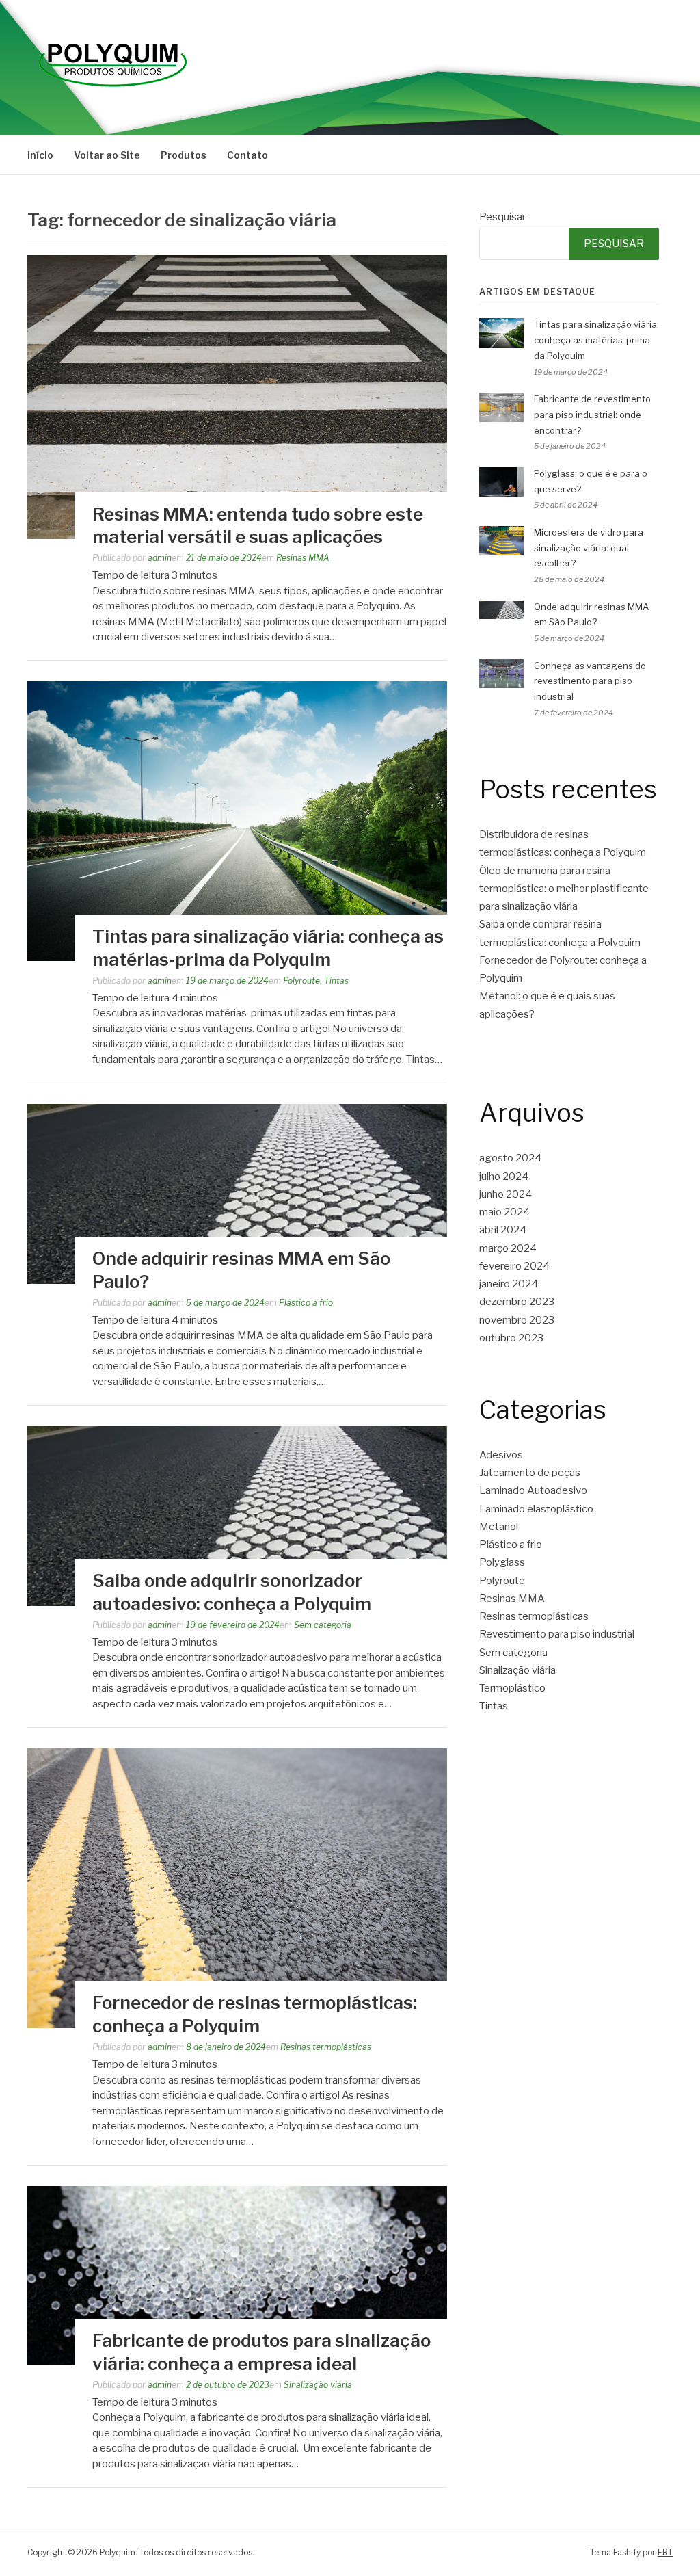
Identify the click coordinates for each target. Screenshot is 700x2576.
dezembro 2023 (517, 1302)
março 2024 (508, 1248)
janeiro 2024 (509, 1284)
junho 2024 (506, 1194)
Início (40, 155)
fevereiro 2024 (514, 1266)
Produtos (184, 155)
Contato (247, 155)
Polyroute (301, 981)
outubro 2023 (511, 1338)
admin (160, 558)
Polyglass (502, 1562)
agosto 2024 (510, 1158)
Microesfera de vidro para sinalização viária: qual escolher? (589, 548)
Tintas (336, 981)
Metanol (499, 1527)
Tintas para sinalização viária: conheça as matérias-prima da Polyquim (596, 340)
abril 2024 (503, 1230)
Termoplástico (512, 1688)
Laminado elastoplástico (536, 1509)
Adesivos (501, 1455)
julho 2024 (504, 1177)
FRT (665, 2552)
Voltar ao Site (107, 155)
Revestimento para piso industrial (557, 1634)
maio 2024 (504, 1212)
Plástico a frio (306, 1303)
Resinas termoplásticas (326, 2047)
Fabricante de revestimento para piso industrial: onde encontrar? (592, 415)
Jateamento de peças (530, 1473)
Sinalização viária (318, 2385)
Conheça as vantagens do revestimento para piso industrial (590, 681)
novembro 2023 (517, 1320)
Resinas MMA (303, 558)
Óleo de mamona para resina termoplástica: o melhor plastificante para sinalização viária (564, 889)
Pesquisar (502, 217)
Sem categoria (323, 1625)
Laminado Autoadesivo (533, 1490)
